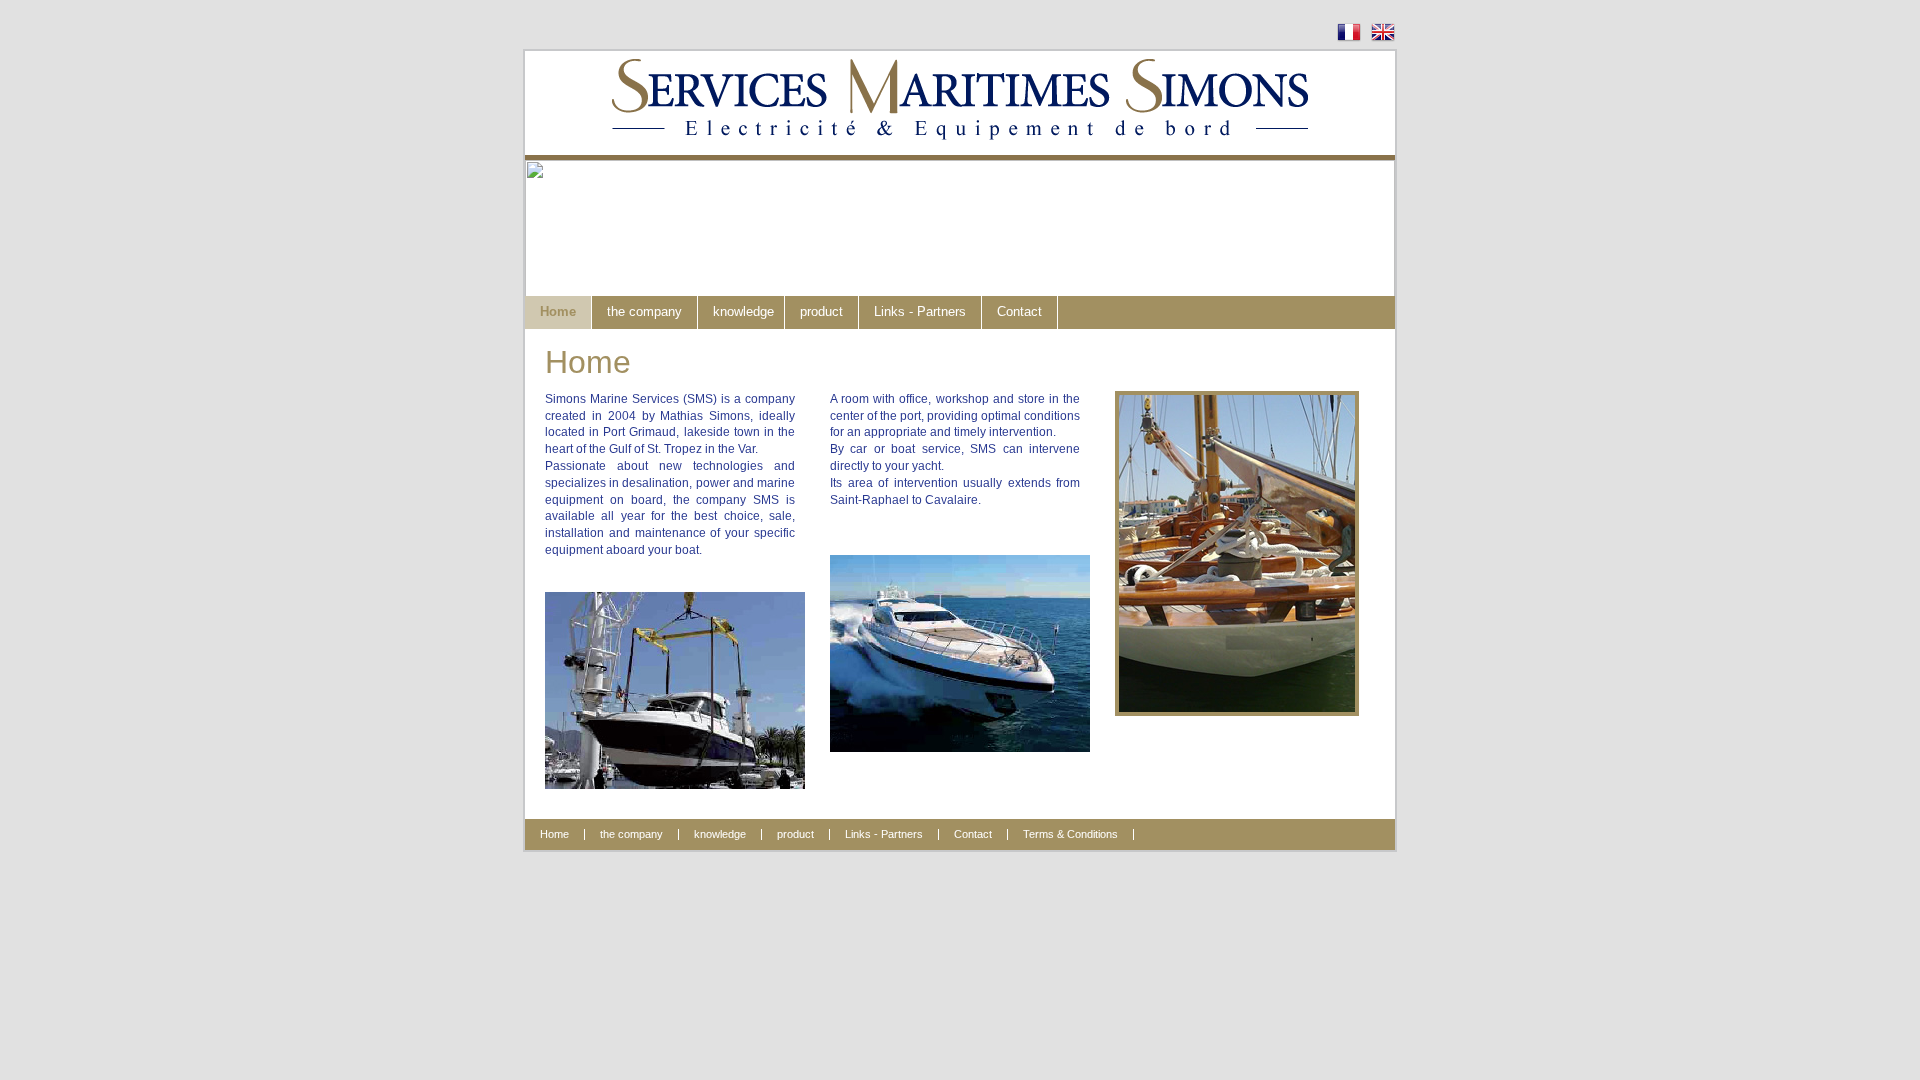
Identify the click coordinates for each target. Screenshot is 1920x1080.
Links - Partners (920, 311)
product (821, 311)
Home (558, 311)
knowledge (743, 311)
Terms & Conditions (1070, 834)
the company (644, 311)
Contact (1019, 311)
